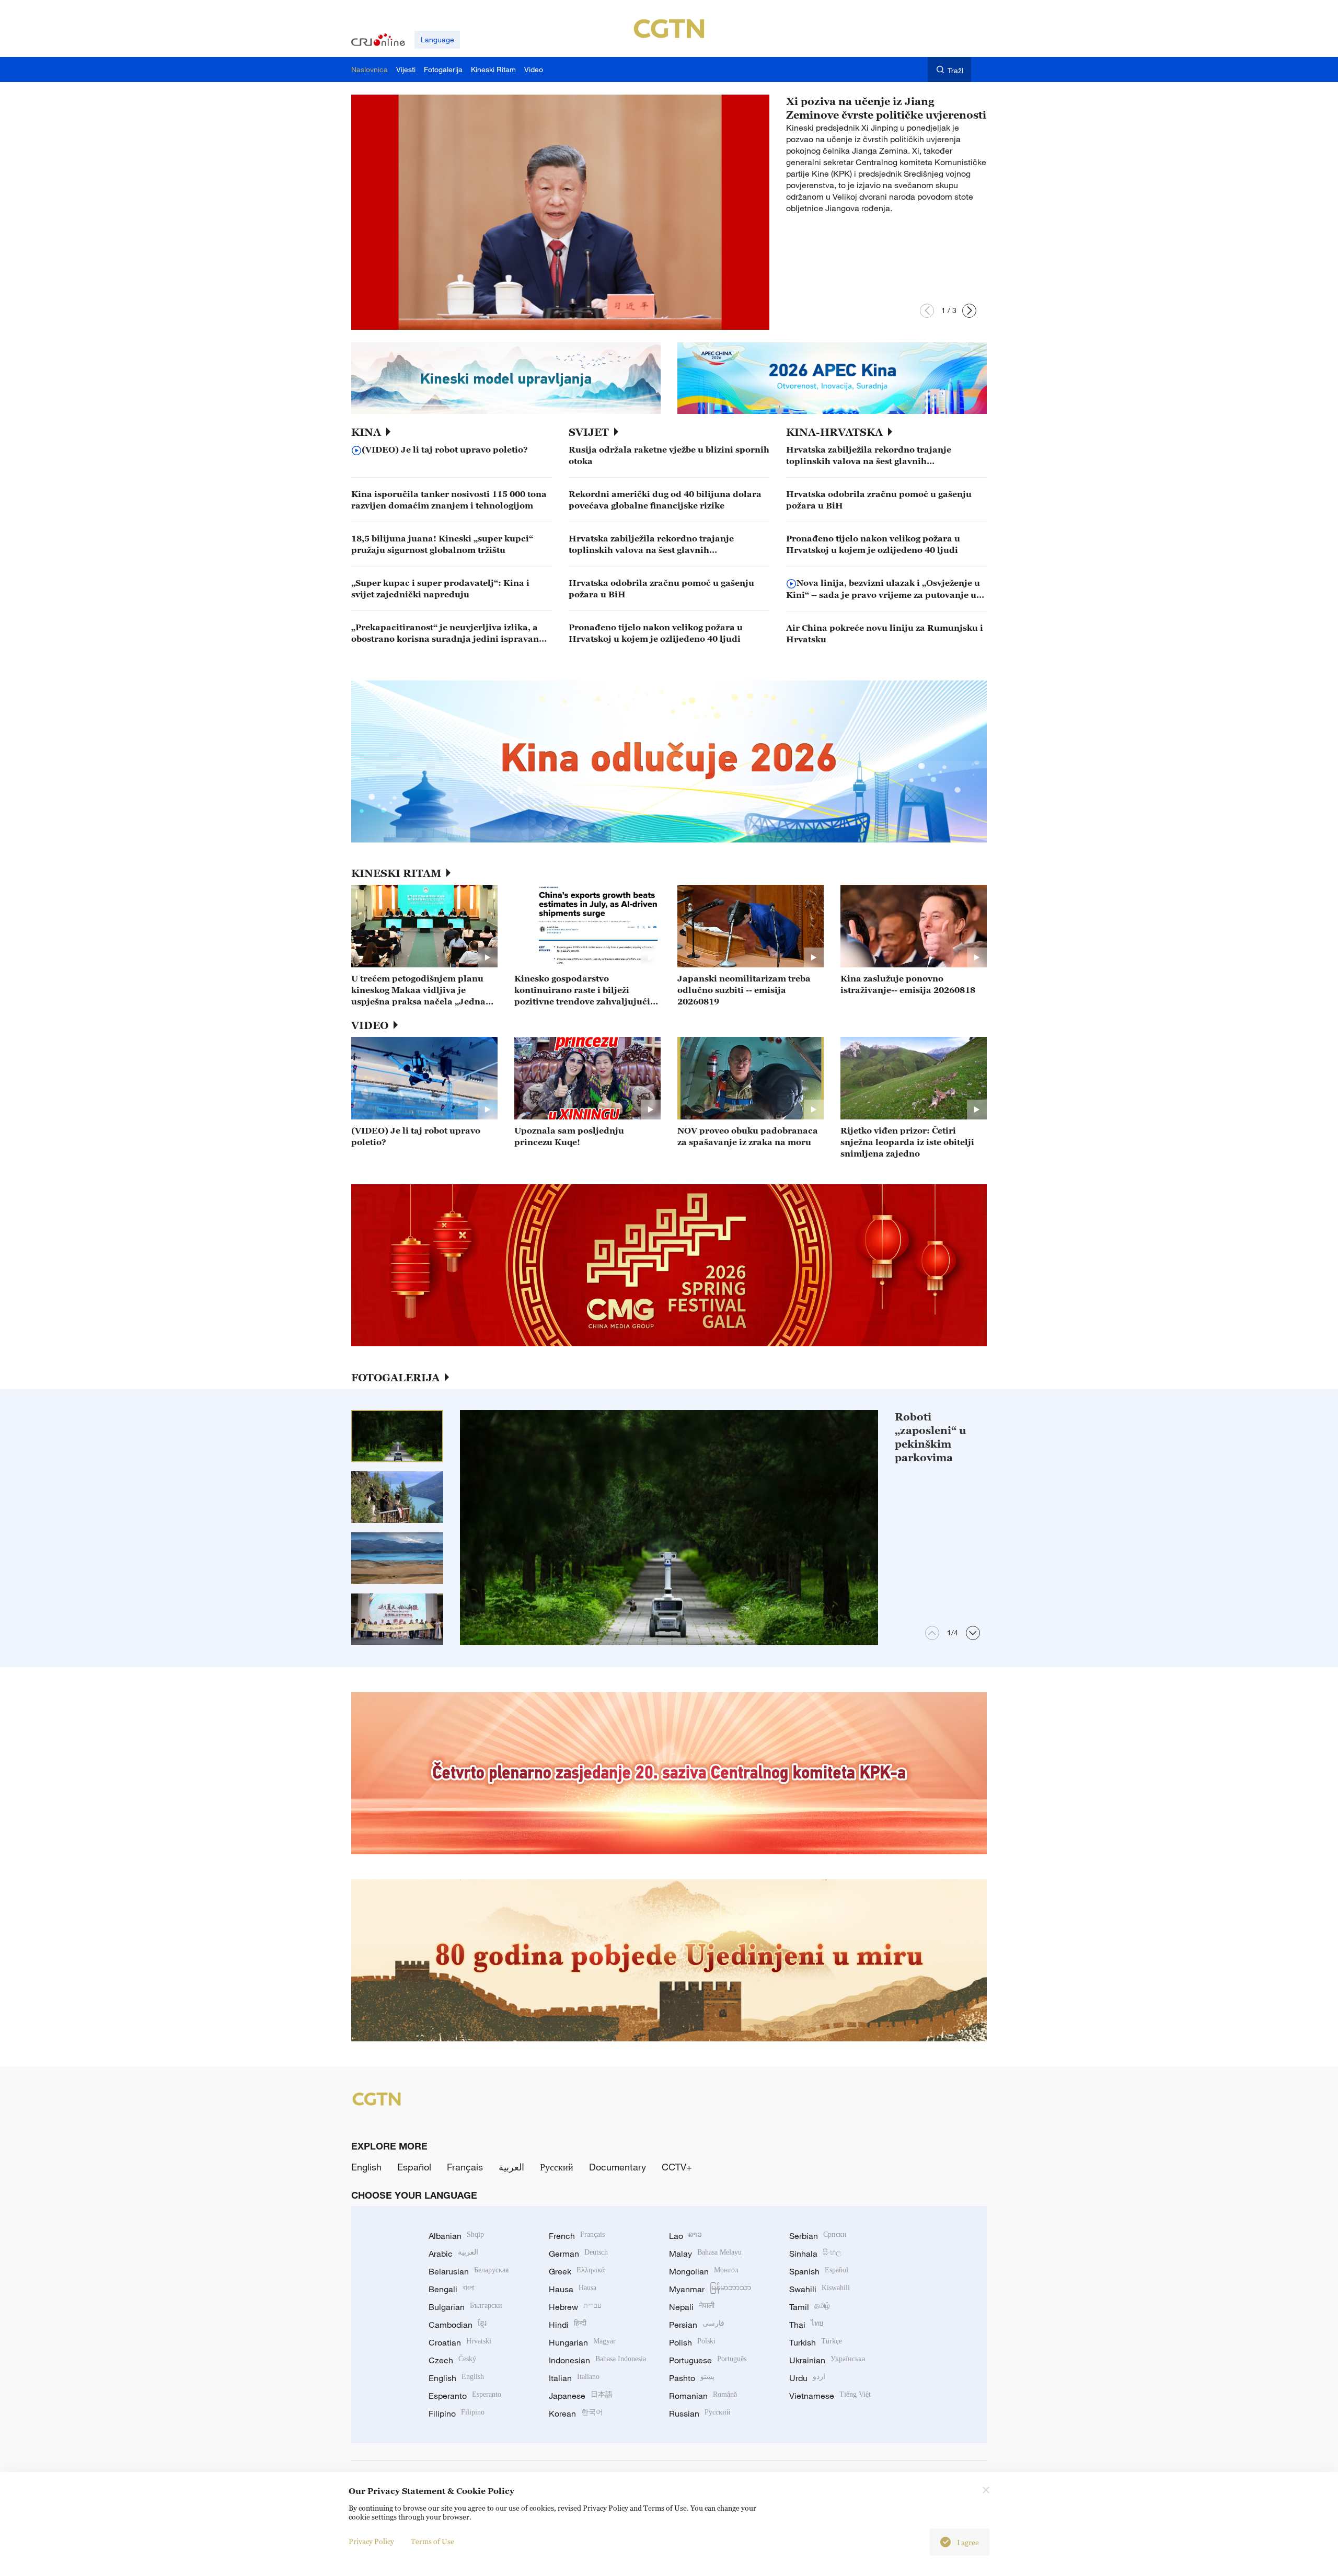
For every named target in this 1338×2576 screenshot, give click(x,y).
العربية (511, 2167)
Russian (700, 2413)
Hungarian (582, 2342)
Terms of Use (432, 2541)
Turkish (816, 2342)
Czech (452, 2360)
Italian (574, 2378)
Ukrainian (827, 2360)
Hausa (573, 2289)
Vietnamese (830, 2396)
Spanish (819, 2271)
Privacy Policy (371, 2541)
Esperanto (465, 2396)
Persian (697, 2325)
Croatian (460, 2342)
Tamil (810, 2307)
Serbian (818, 2236)
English (366, 2167)
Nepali (692, 2307)
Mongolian (704, 2271)
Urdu (807, 2378)
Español (414, 2167)
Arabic (453, 2254)
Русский (557, 2167)
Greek (577, 2271)
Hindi (568, 2325)
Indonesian (597, 2360)
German (578, 2254)
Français (465, 2167)
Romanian (703, 2396)
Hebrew (575, 2307)
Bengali (452, 2289)
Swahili (820, 2289)
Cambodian (458, 2325)
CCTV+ (677, 2167)
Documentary (618, 2167)
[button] (927, 311)
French (577, 2236)
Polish (692, 2342)
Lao (685, 2236)
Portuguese (708, 2360)
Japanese (581, 2396)
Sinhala (815, 2254)
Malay (705, 2254)
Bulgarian (465, 2307)
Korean (576, 2413)
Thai (806, 2325)
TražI (956, 70)
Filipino (457, 2413)
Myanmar (710, 2289)
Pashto (692, 2378)
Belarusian (469, 2271)
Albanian (456, 2236)
